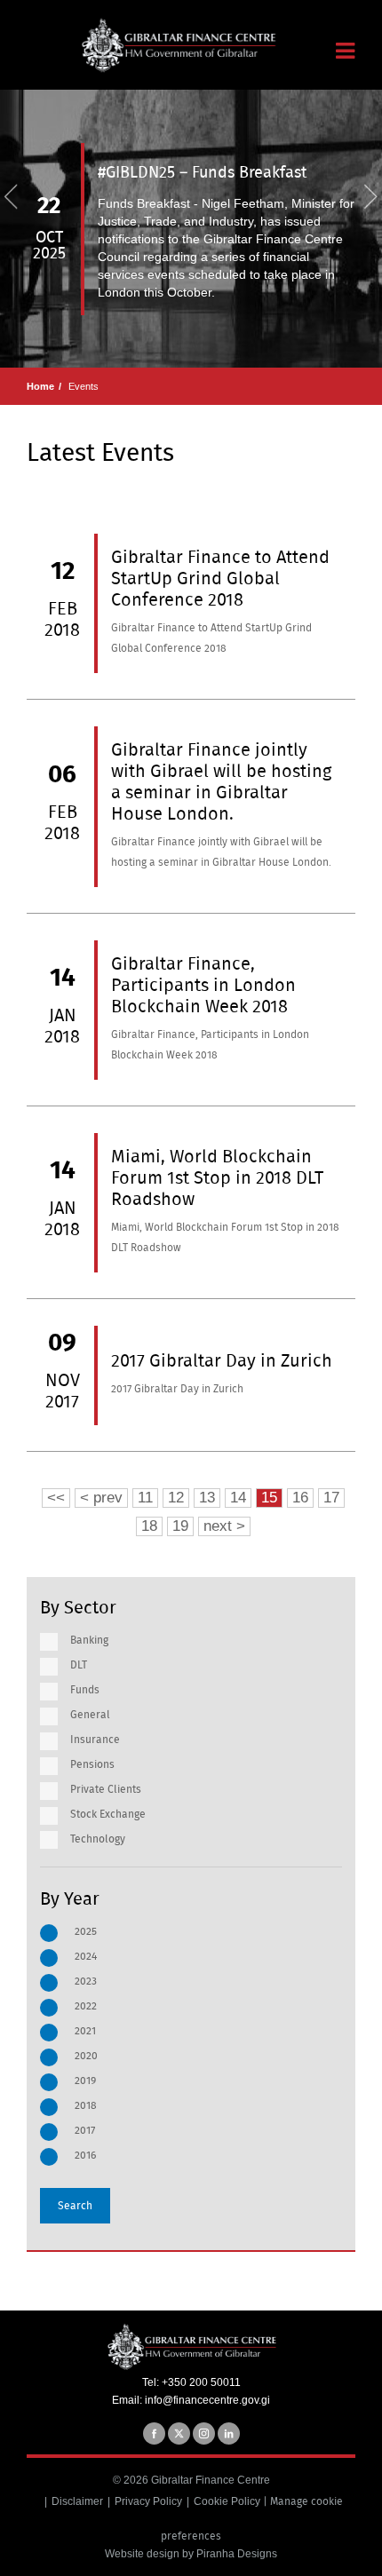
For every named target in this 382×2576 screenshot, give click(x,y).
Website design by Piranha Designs (191, 2554)
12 (176, 1498)
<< (56, 1498)
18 (149, 1526)
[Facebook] (154, 2433)
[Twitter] (179, 2433)
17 (331, 1498)
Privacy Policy (148, 2501)
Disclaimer (77, 2501)
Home (40, 386)
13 (207, 1498)
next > (224, 1526)
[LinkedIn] (229, 2433)
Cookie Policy (227, 2501)
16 (300, 1498)
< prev (101, 1498)
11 (145, 1498)
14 (238, 1498)
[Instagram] (204, 2433)
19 (180, 1526)
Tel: (152, 2382)
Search (75, 2206)
